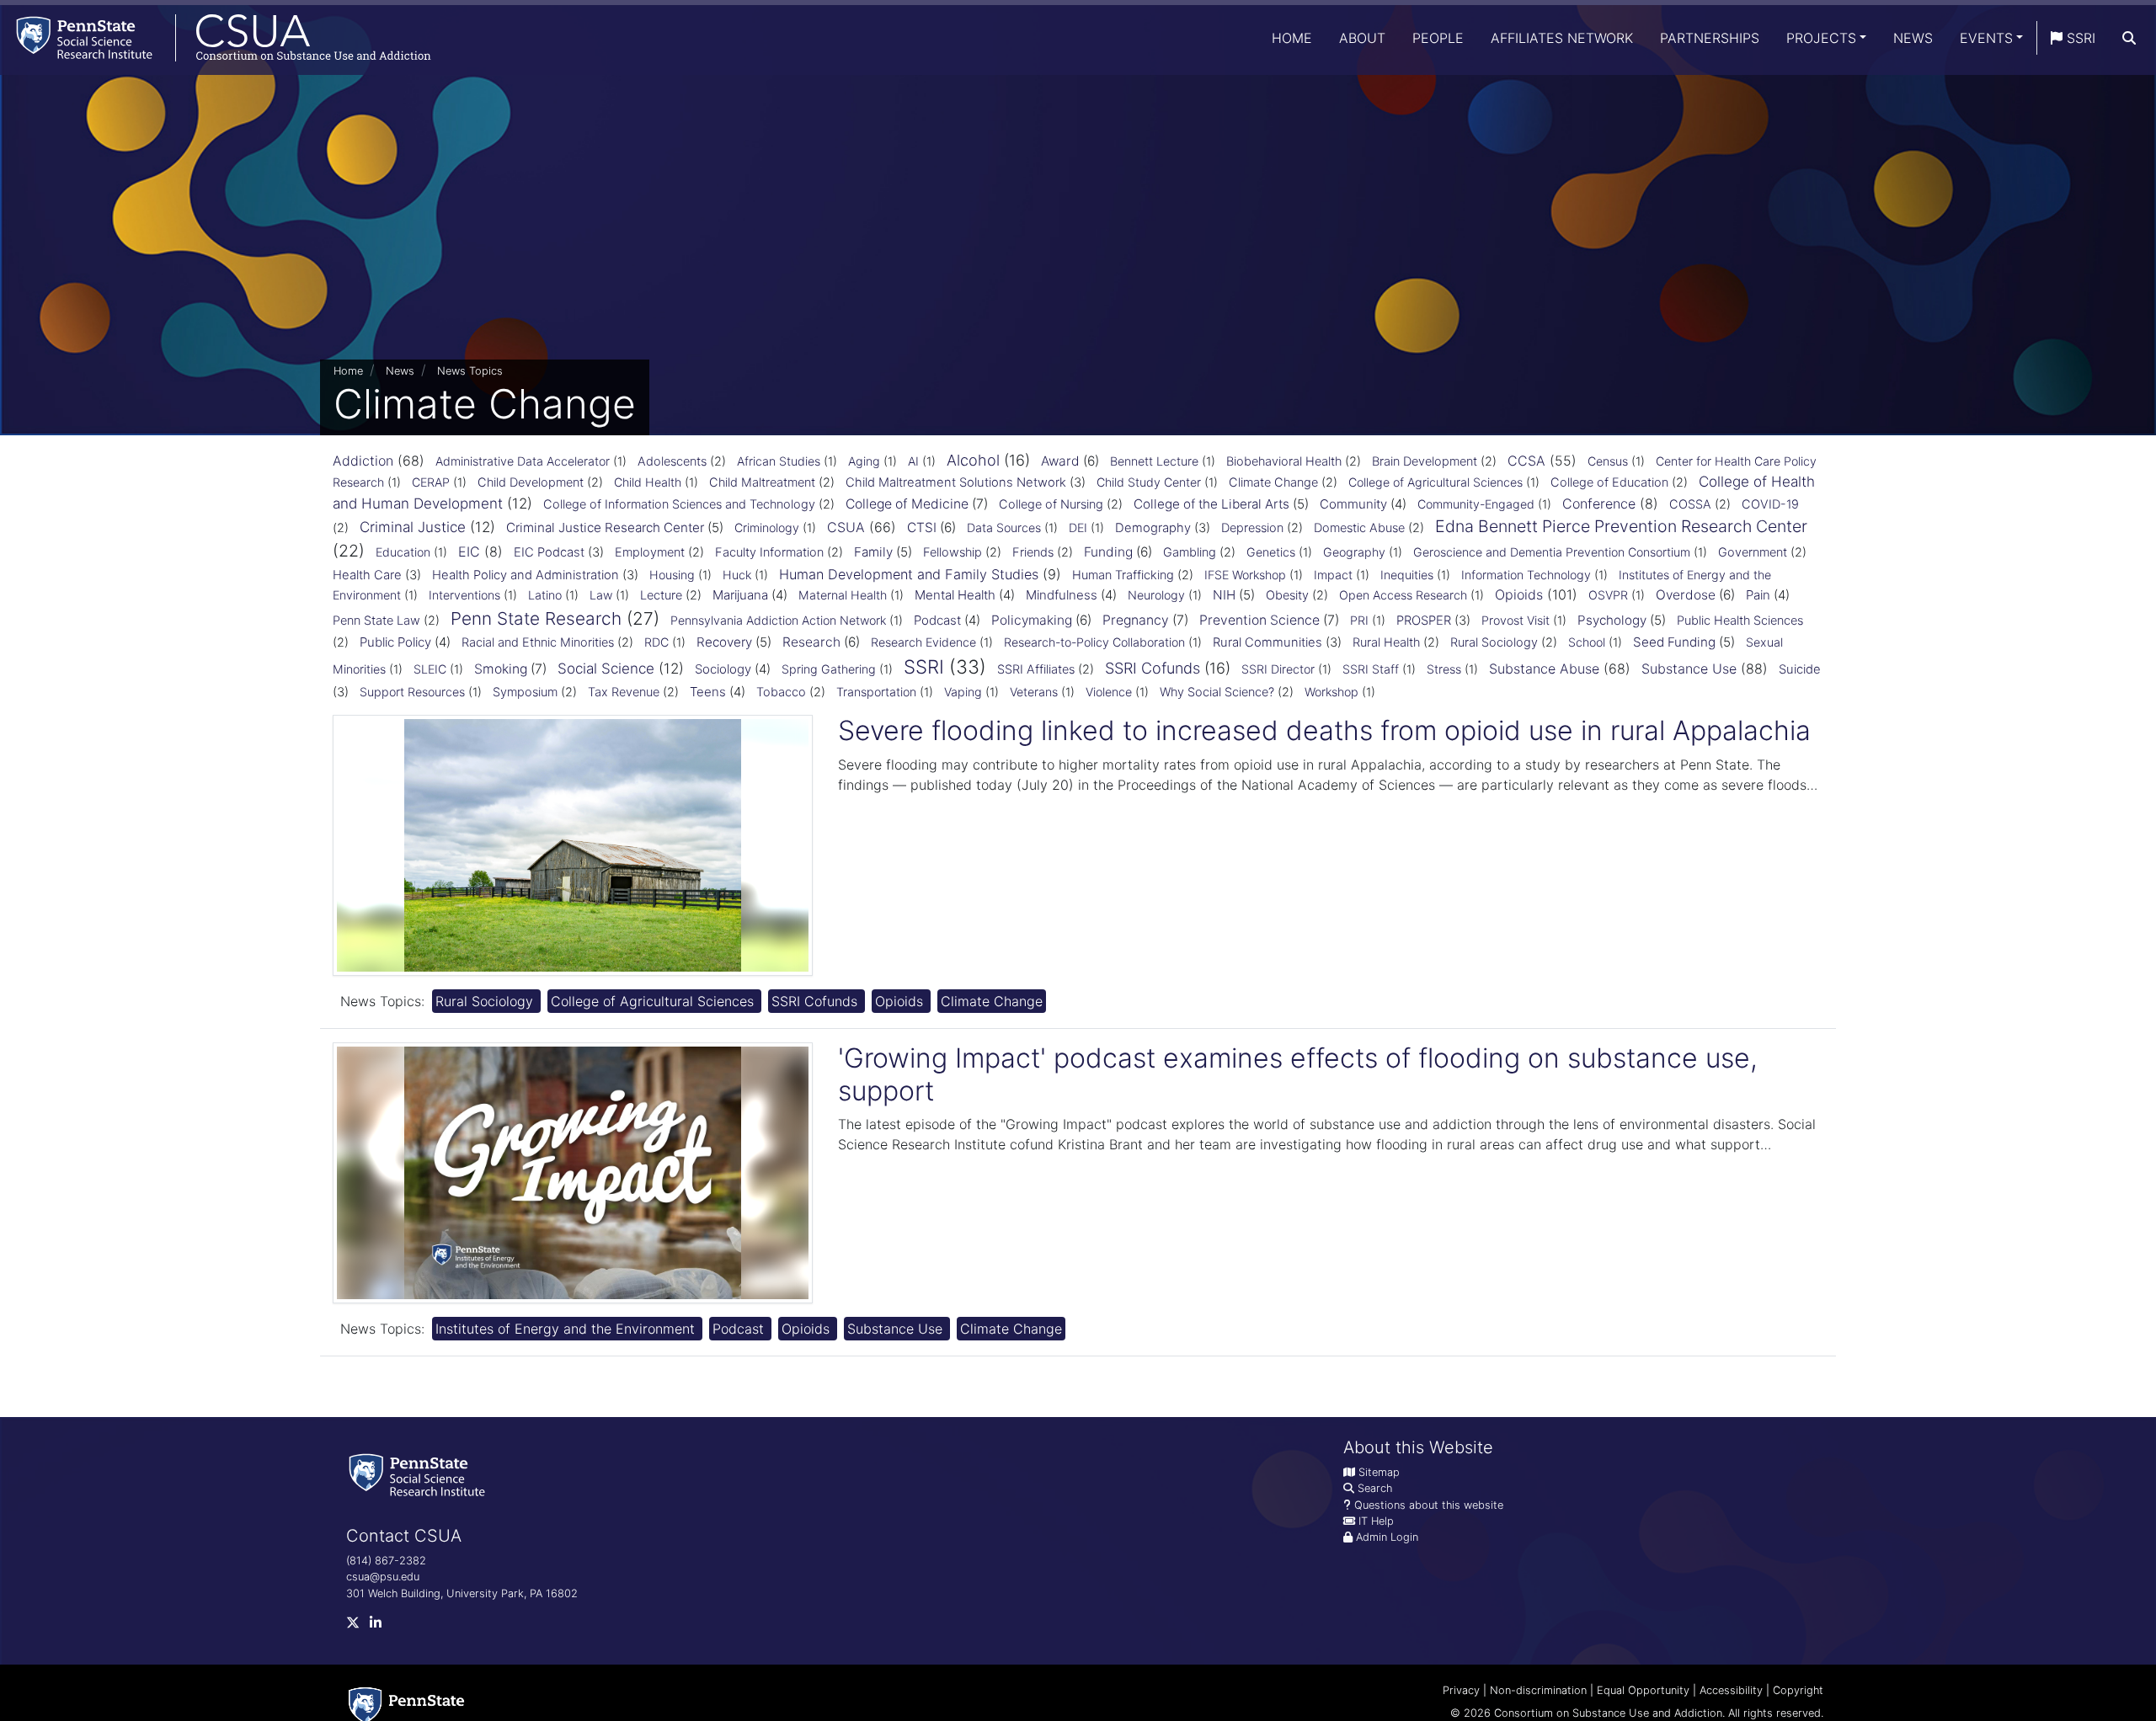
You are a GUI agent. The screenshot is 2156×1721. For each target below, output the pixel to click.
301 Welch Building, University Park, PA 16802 (462, 1593)
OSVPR (1608, 595)
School (1587, 642)
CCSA (1526, 461)
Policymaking (1032, 620)
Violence (1109, 692)
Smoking (501, 669)
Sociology (723, 669)
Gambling (1190, 552)
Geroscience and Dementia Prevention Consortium (1552, 552)
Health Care (367, 575)
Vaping (963, 692)
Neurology (1156, 595)
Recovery (724, 642)
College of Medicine (907, 504)
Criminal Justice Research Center (605, 527)
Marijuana (740, 595)
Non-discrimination (1538, 1690)
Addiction (363, 461)
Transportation (876, 692)
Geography (1354, 552)
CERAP (431, 482)
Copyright (1798, 1690)
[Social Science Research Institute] (420, 1474)
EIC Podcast (549, 552)
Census (1608, 461)
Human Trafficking (1123, 575)
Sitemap (1379, 1472)
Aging (864, 461)
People (1438, 38)
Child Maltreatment (762, 482)
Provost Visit (1516, 620)
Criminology (767, 527)
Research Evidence (923, 642)
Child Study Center (1149, 482)
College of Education (1609, 482)
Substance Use (1689, 669)
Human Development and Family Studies (909, 574)
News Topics (470, 371)
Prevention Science (1259, 620)
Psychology (1612, 620)
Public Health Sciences (1740, 621)
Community (1353, 504)
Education (403, 552)
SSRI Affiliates (1036, 669)
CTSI (922, 527)
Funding (1108, 552)
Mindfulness (1062, 595)
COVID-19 (1770, 504)
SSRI (2079, 38)
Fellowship (953, 552)
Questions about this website (1429, 1505)
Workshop (1331, 692)
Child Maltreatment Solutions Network (956, 482)
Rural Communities (1267, 642)
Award (1060, 461)
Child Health (648, 482)
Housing (672, 575)
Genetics (1271, 552)
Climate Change (1273, 482)
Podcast (937, 620)
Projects (1821, 38)
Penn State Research (536, 618)
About (1362, 38)
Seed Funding (1674, 642)
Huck (737, 575)
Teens (708, 692)
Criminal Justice (413, 527)
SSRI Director (1278, 669)
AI (913, 461)
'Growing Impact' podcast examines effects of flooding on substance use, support (1298, 1074)
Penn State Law (376, 621)
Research (811, 642)
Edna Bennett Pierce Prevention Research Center (1621, 526)
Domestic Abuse (1359, 528)
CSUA (846, 527)
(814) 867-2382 (386, 1561)
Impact (1333, 575)
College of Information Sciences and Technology (679, 504)
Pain (1758, 595)
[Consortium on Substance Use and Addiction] (216, 37)
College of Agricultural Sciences (1436, 482)
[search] (2129, 38)
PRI (1359, 620)
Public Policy (395, 642)
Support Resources (412, 692)
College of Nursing (1051, 504)
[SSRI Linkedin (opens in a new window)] (381, 1626)
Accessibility (1731, 1690)
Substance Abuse (1544, 669)
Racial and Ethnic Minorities (538, 642)
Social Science (606, 669)
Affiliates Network (1562, 38)
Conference (1599, 504)
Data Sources (1004, 527)
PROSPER (1424, 621)
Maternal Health (843, 595)
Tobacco (781, 692)
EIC (469, 551)
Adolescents (672, 461)
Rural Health (1386, 642)
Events (1986, 38)
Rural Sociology (1494, 642)
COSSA (1690, 504)
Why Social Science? (1217, 692)
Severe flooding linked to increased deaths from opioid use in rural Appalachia (1324, 730)
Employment (650, 552)
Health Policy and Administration (526, 575)
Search (1375, 1488)
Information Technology (1526, 575)
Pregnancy (1136, 620)
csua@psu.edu (383, 1577)
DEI (1078, 527)
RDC (656, 642)
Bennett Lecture (1154, 461)
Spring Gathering (829, 669)
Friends (1033, 552)
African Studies (779, 461)
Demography (1153, 528)
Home (1292, 38)
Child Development (531, 482)
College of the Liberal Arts (1211, 504)
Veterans (1034, 692)
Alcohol (973, 460)
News (1913, 38)
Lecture (661, 595)
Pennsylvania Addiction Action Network (778, 620)
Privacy (1461, 1690)
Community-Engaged (1476, 504)
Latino (545, 595)
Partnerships (1710, 38)
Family (873, 552)
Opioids (1519, 594)
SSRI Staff (1371, 669)
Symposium (525, 692)
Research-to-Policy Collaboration (1094, 642)
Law (601, 595)
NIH (1224, 595)
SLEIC (430, 669)
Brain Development (1425, 461)
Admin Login (1387, 1537)
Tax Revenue (624, 692)
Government (1753, 552)
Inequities (1407, 575)
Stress (1444, 669)
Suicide (1800, 669)
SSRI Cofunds (1153, 668)
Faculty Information (769, 552)
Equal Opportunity (1643, 1690)
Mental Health (955, 595)
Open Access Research (1403, 595)
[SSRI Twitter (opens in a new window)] (358, 1626)
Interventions (464, 595)
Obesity (1287, 595)
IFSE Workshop (1245, 575)
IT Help (1376, 1521)
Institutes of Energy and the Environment (567, 1329)
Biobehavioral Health (1284, 461)
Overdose (1686, 595)
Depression (1252, 528)
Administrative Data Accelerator (523, 461)
